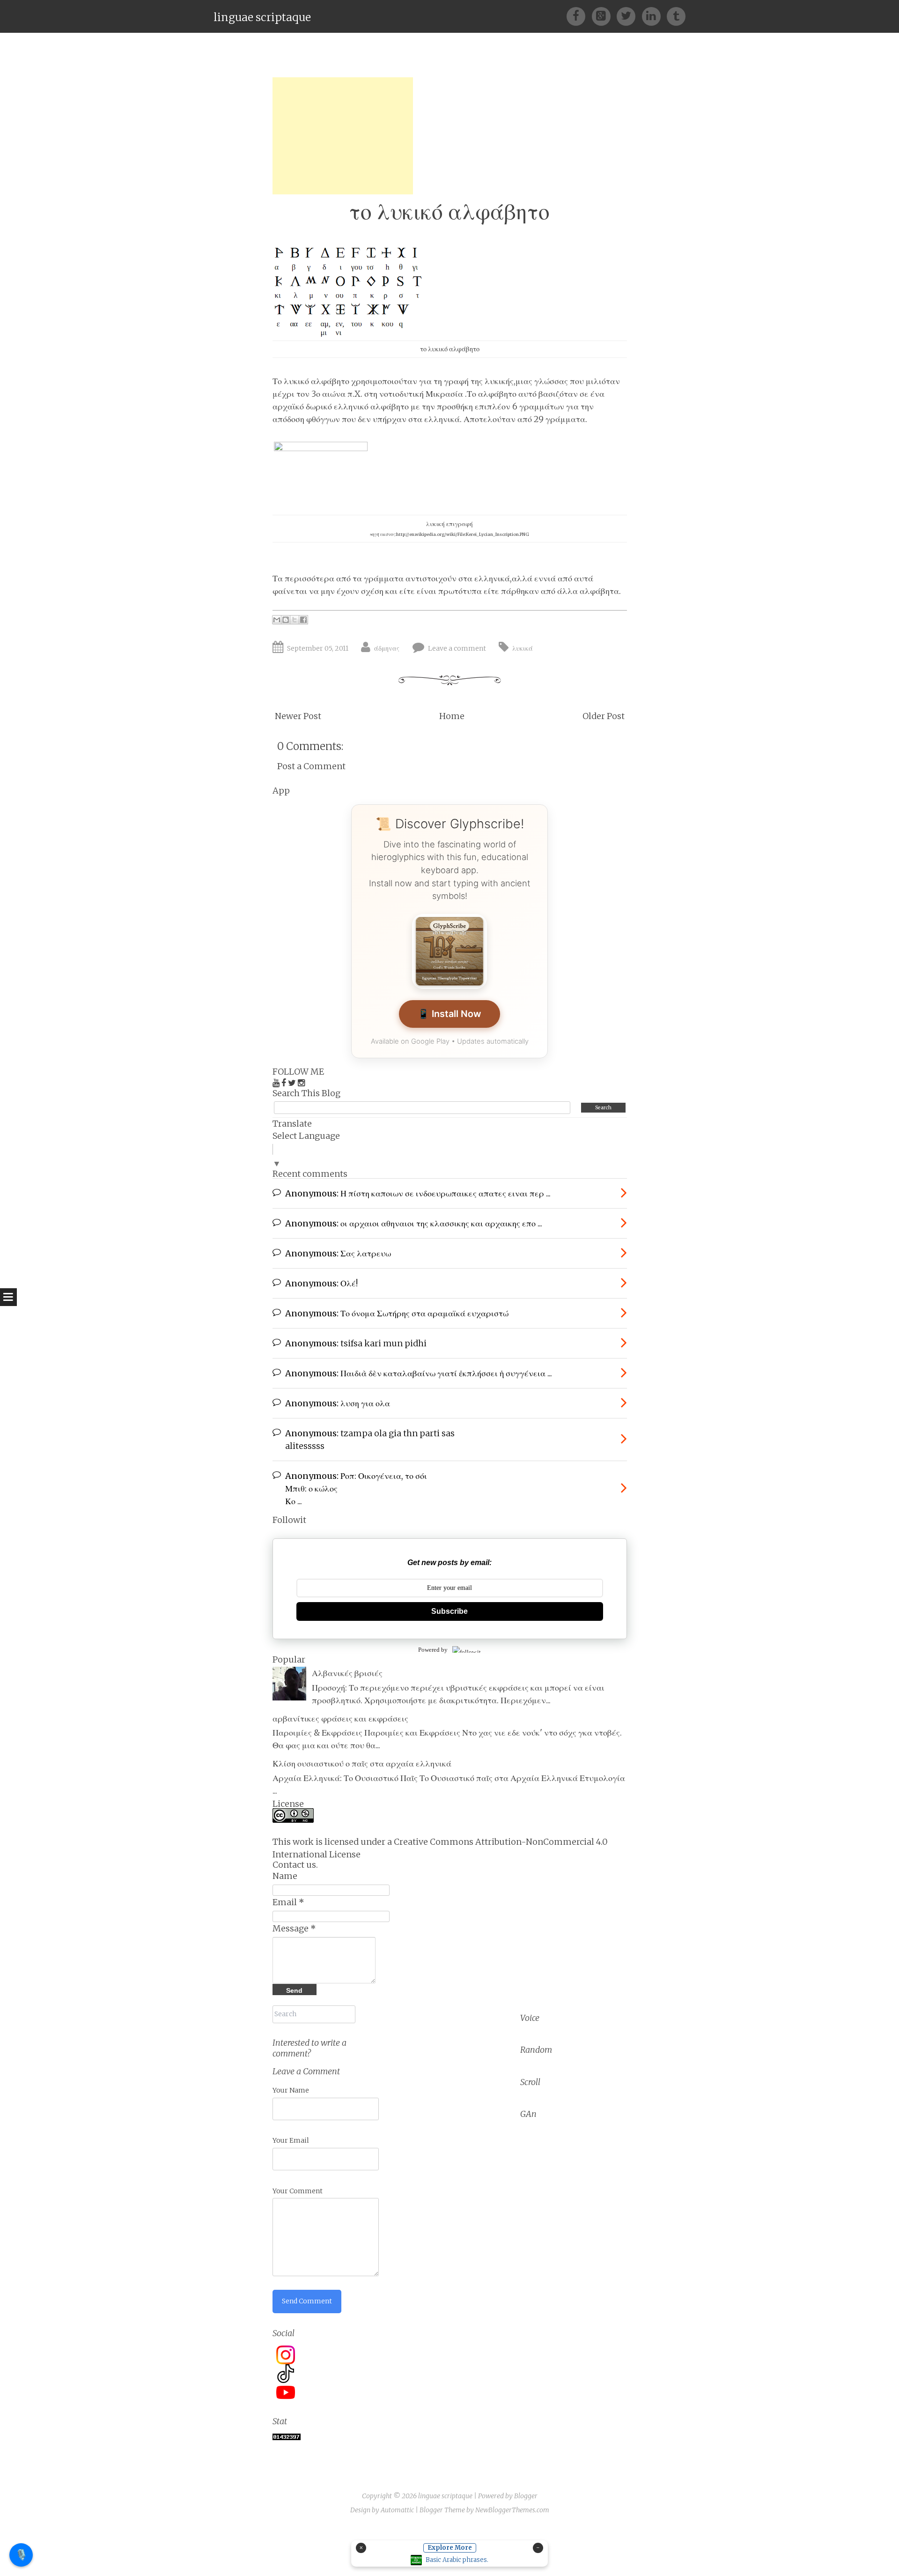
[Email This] (277, 620)
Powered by (433, 1650)
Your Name (291, 2090)
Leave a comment (457, 648)
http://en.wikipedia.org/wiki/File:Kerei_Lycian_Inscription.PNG (463, 534)
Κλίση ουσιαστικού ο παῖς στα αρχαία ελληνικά (362, 1763)
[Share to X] (295, 620)
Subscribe (449, 1611)
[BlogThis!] (286, 620)
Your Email (291, 2140)
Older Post (604, 716)
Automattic (397, 2510)
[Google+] (604, 16)
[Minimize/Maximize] (538, 2548)
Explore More (450, 2548)
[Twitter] (629, 16)
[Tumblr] (676, 16)
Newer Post (298, 716)
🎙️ (21, 2554)
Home (452, 716)
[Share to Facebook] (303, 620)
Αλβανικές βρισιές (347, 1673)
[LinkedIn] (654, 16)
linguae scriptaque (262, 17)
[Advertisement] (343, 136)
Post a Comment (311, 766)
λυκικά (523, 648)
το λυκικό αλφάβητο (449, 212)
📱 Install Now (449, 1014)
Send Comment (307, 2301)
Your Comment (298, 2191)
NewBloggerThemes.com (512, 2510)
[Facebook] (579, 16)
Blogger (526, 2496)
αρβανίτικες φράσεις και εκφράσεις (340, 1719)
